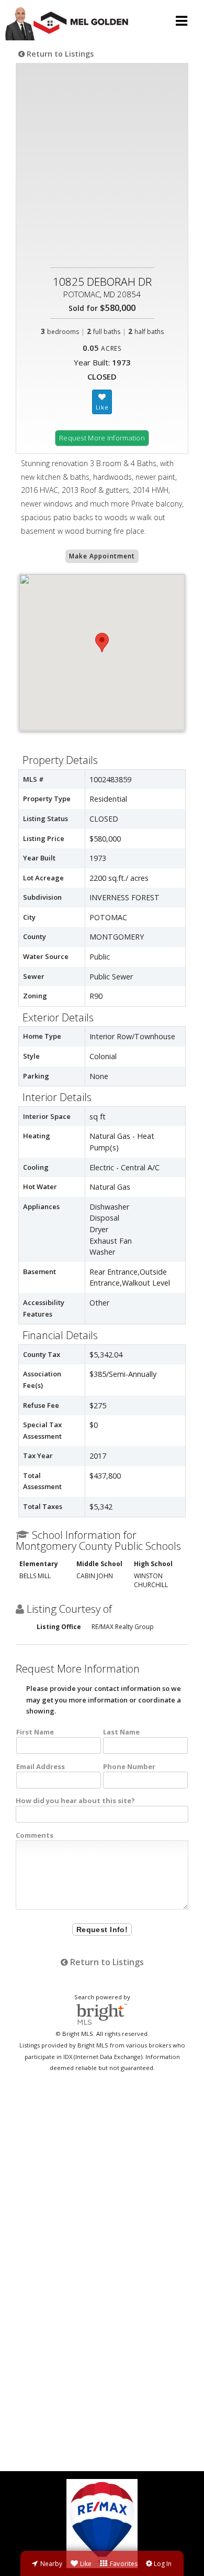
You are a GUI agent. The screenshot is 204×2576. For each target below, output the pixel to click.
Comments (35, 1835)
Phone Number (129, 1766)
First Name (35, 1732)
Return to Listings (59, 54)
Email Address (41, 1766)
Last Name (121, 1732)
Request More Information (102, 438)
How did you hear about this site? (75, 1801)
